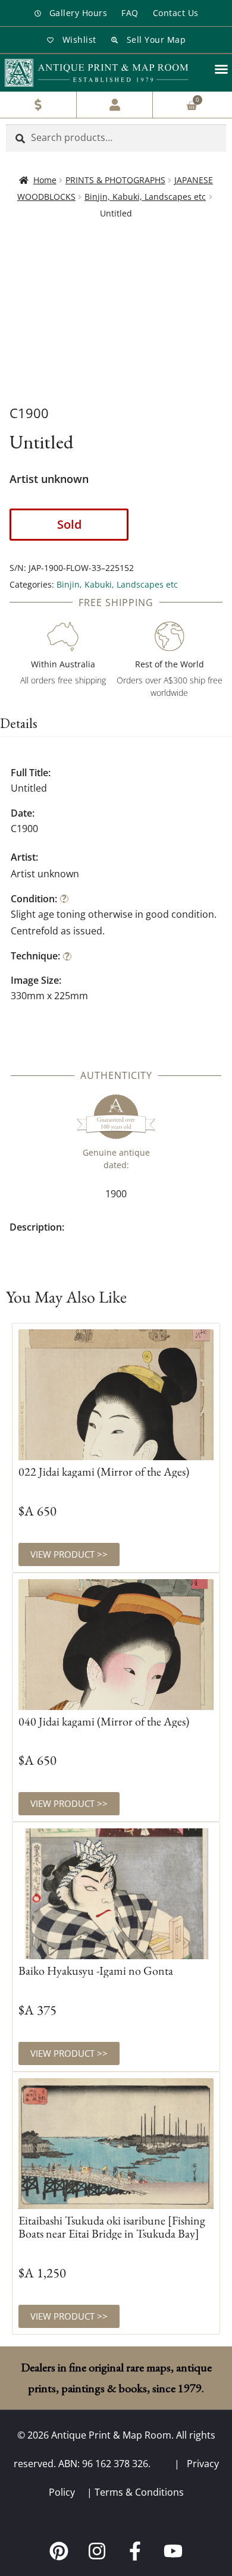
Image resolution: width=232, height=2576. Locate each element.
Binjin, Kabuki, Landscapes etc (145, 197)
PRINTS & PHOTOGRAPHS (115, 180)
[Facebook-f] (135, 2551)
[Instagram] (97, 2551)
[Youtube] (173, 2551)
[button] (221, 69)
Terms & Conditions (139, 2492)
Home (45, 180)
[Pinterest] (59, 2551)
